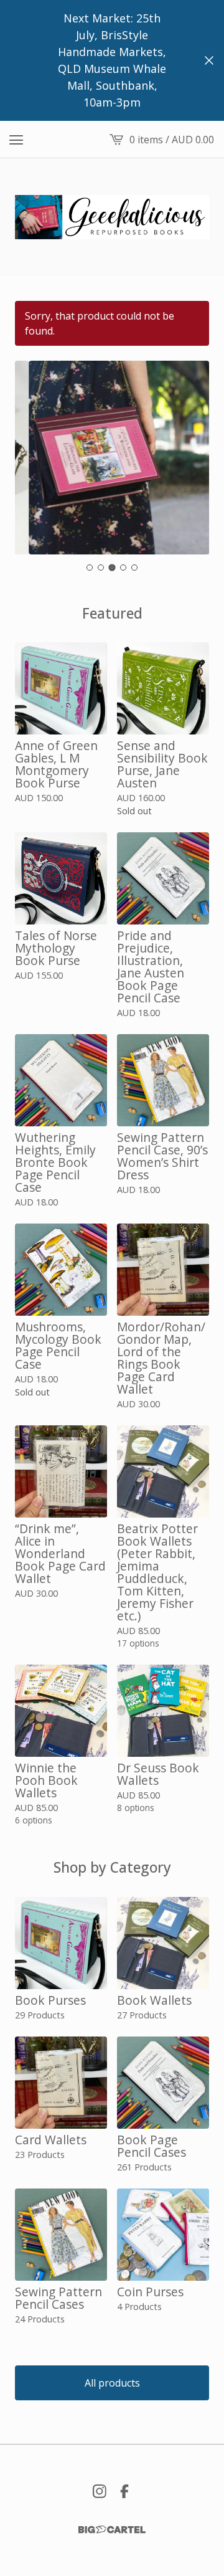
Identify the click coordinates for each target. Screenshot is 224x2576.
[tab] (90, 568)
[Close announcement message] (209, 60)
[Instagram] (100, 2491)
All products (112, 2383)
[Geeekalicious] (112, 217)
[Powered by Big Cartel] (112, 2530)
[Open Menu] (16, 140)
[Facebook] (124, 2491)
